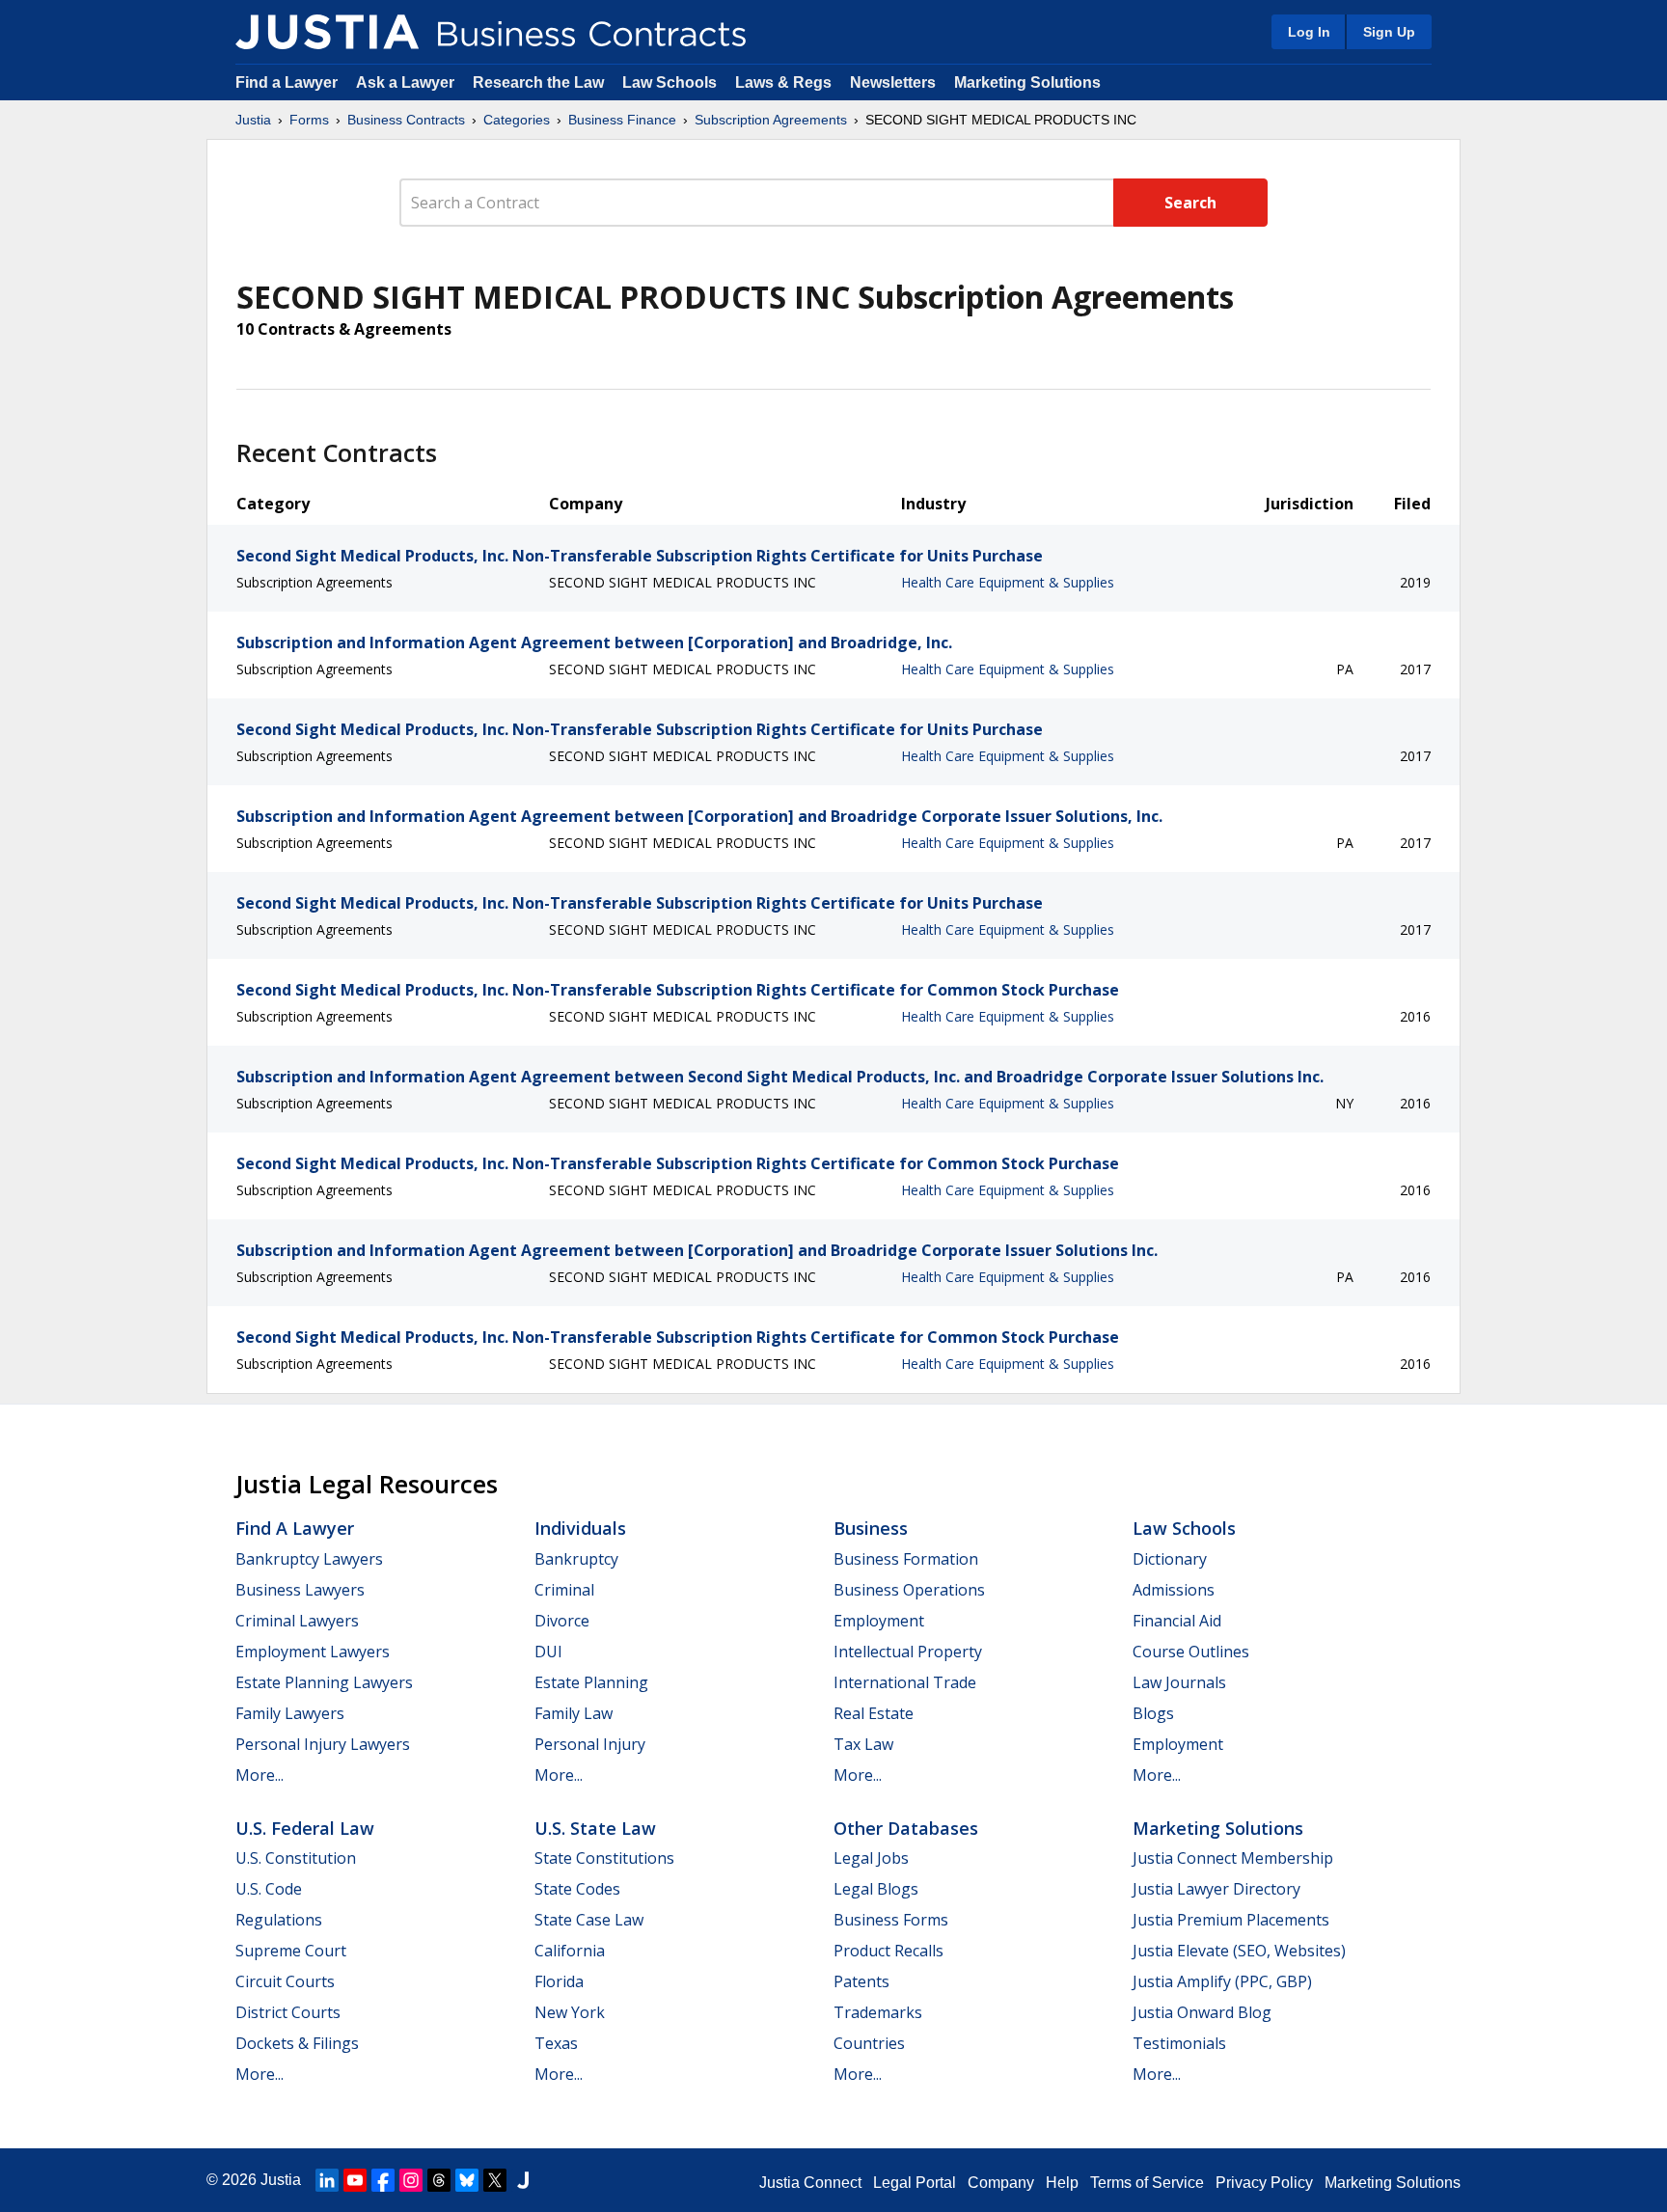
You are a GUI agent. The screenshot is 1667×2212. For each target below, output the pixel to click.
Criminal (564, 1590)
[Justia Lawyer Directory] (523, 2180)
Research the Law (538, 82)
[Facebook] (383, 2180)
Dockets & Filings (297, 2043)
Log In (1309, 32)
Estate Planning (591, 1682)
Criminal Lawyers (297, 1621)
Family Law (574, 1713)
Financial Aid (1177, 1621)
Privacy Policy (1264, 2183)
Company (1001, 2183)
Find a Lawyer (287, 82)
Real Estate (874, 1713)
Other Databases (906, 1828)
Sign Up (1389, 32)
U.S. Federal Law (305, 1828)
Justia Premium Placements (1231, 1920)
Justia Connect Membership (1233, 1858)
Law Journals (1179, 1682)
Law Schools (670, 82)
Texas (556, 2043)
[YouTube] (355, 2180)
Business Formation (906, 1559)
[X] (495, 2180)
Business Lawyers (300, 1590)
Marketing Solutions (1027, 82)
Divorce (562, 1621)
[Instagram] (411, 2180)
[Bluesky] (467, 2180)
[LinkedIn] (327, 2180)
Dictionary (1170, 1559)
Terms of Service (1147, 2183)
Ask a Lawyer (407, 82)
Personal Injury (590, 1744)
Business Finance (622, 120)
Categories (517, 120)
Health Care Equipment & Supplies (1008, 582)
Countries (869, 2043)
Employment (879, 1621)
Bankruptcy (576, 1559)
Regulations (279, 1920)
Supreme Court (291, 1951)
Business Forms (891, 1920)
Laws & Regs (783, 82)
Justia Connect (810, 2183)
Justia (253, 120)
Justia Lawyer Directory (1216, 1889)
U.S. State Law (595, 1828)
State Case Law (589, 1920)
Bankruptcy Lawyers (309, 1559)
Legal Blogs (876, 1889)
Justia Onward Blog (1202, 2012)
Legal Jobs (871, 1858)
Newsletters (893, 82)
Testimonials (1179, 2043)
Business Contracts (406, 120)
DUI (548, 1652)
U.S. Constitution (296, 1858)
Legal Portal (915, 2183)
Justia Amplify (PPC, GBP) (1222, 1981)
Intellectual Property (908, 1652)
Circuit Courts (285, 1981)
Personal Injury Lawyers (323, 1744)
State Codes (577, 1889)
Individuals (580, 1528)
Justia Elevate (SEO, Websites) (1239, 1951)
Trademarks (878, 2012)
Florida (559, 1981)
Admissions (1174, 1590)
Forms (309, 120)
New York (570, 2012)
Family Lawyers (290, 1713)
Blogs (1153, 1713)
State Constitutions (604, 1858)
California (570, 1951)
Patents (861, 1981)
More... (260, 1775)
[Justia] (327, 32)
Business (871, 1528)
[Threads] (439, 2180)
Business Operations (909, 1590)
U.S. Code (269, 1889)
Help (1062, 2183)
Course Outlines (1191, 1652)
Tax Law (863, 1744)
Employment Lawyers (313, 1652)
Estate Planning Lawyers (324, 1682)
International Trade (905, 1682)
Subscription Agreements (771, 120)
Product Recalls (888, 1951)
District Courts (288, 2012)
